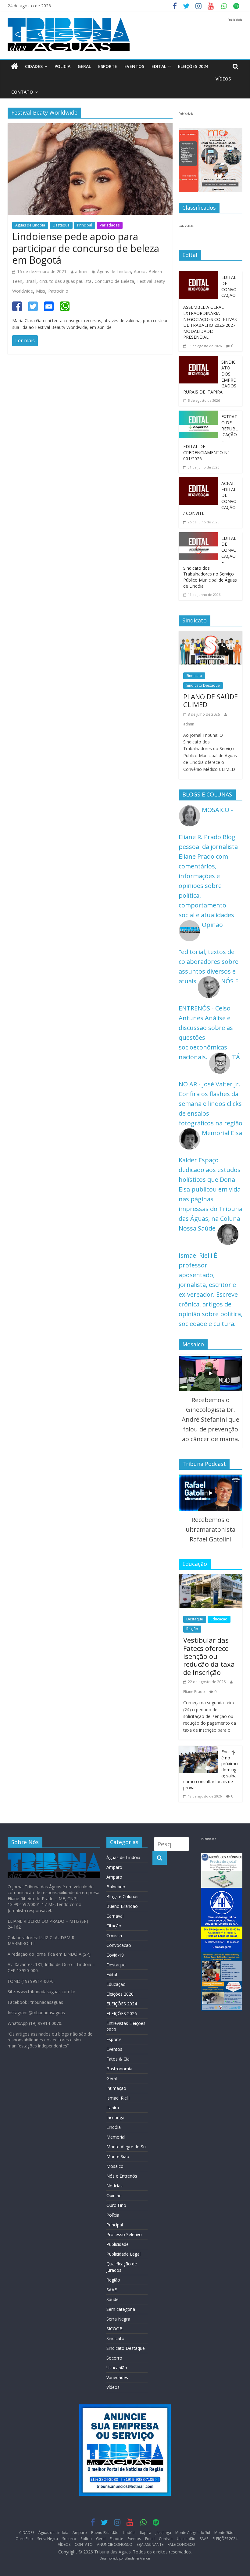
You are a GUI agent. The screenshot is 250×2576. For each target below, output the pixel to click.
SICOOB (114, 2329)
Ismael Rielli (118, 2098)
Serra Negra (118, 2319)
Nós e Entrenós (122, 2176)
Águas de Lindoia (114, 271)
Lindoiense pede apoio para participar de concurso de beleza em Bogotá (86, 248)
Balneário (116, 1887)
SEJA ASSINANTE (150, 2544)
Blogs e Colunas (122, 1896)
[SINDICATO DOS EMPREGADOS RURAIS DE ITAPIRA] (198, 361)
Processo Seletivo (124, 2234)
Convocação (119, 1945)
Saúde (112, 2299)
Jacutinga (115, 2117)
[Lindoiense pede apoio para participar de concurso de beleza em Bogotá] (90, 128)
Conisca (114, 1935)
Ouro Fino (116, 2205)
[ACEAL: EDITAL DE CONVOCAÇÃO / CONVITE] (198, 482)
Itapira (113, 2108)
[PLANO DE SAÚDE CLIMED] (211, 636)
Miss (41, 291)
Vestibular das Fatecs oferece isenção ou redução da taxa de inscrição (209, 1656)
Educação (219, 1619)
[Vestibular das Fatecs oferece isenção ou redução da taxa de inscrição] (211, 1579)
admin (81, 271)
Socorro (114, 2358)
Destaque (61, 225)
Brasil (31, 281)
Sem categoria (121, 2309)
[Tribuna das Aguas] (14, 67)
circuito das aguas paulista (65, 281)
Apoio (140, 271)
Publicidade (118, 2244)
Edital (159, 66)
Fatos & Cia (118, 2059)
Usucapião (117, 2368)
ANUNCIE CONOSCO (115, 2544)
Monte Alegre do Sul (127, 2147)
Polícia (62, 66)
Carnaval (115, 1916)
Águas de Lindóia (30, 225)
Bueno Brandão (122, 1906)
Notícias (114, 2186)
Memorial (116, 2137)
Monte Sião (118, 2156)
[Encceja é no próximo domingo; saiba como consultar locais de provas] (198, 1750)
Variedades (110, 225)
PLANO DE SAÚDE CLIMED (211, 700)
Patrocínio (58, 291)
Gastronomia (119, 2069)
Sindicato (194, 676)
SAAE (112, 2290)
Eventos (134, 66)
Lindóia (114, 2127)
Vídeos (113, 2387)
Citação (114, 1926)
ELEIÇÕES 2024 (193, 66)
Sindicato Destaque (203, 685)
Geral (84, 66)
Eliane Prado (194, 1692)
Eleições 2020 (120, 1994)
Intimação (116, 2088)
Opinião (114, 2195)
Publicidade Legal (123, 2254)
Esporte (108, 66)
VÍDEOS (223, 79)
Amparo (114, 1867)
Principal (85, 225)
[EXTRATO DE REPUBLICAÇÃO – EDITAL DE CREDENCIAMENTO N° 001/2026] (198, 415)
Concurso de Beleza (114, 281)
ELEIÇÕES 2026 (122, 2013)
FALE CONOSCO (181, 2544)
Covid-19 (115, 1955)
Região (192, 1629)
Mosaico (115, 2166)
